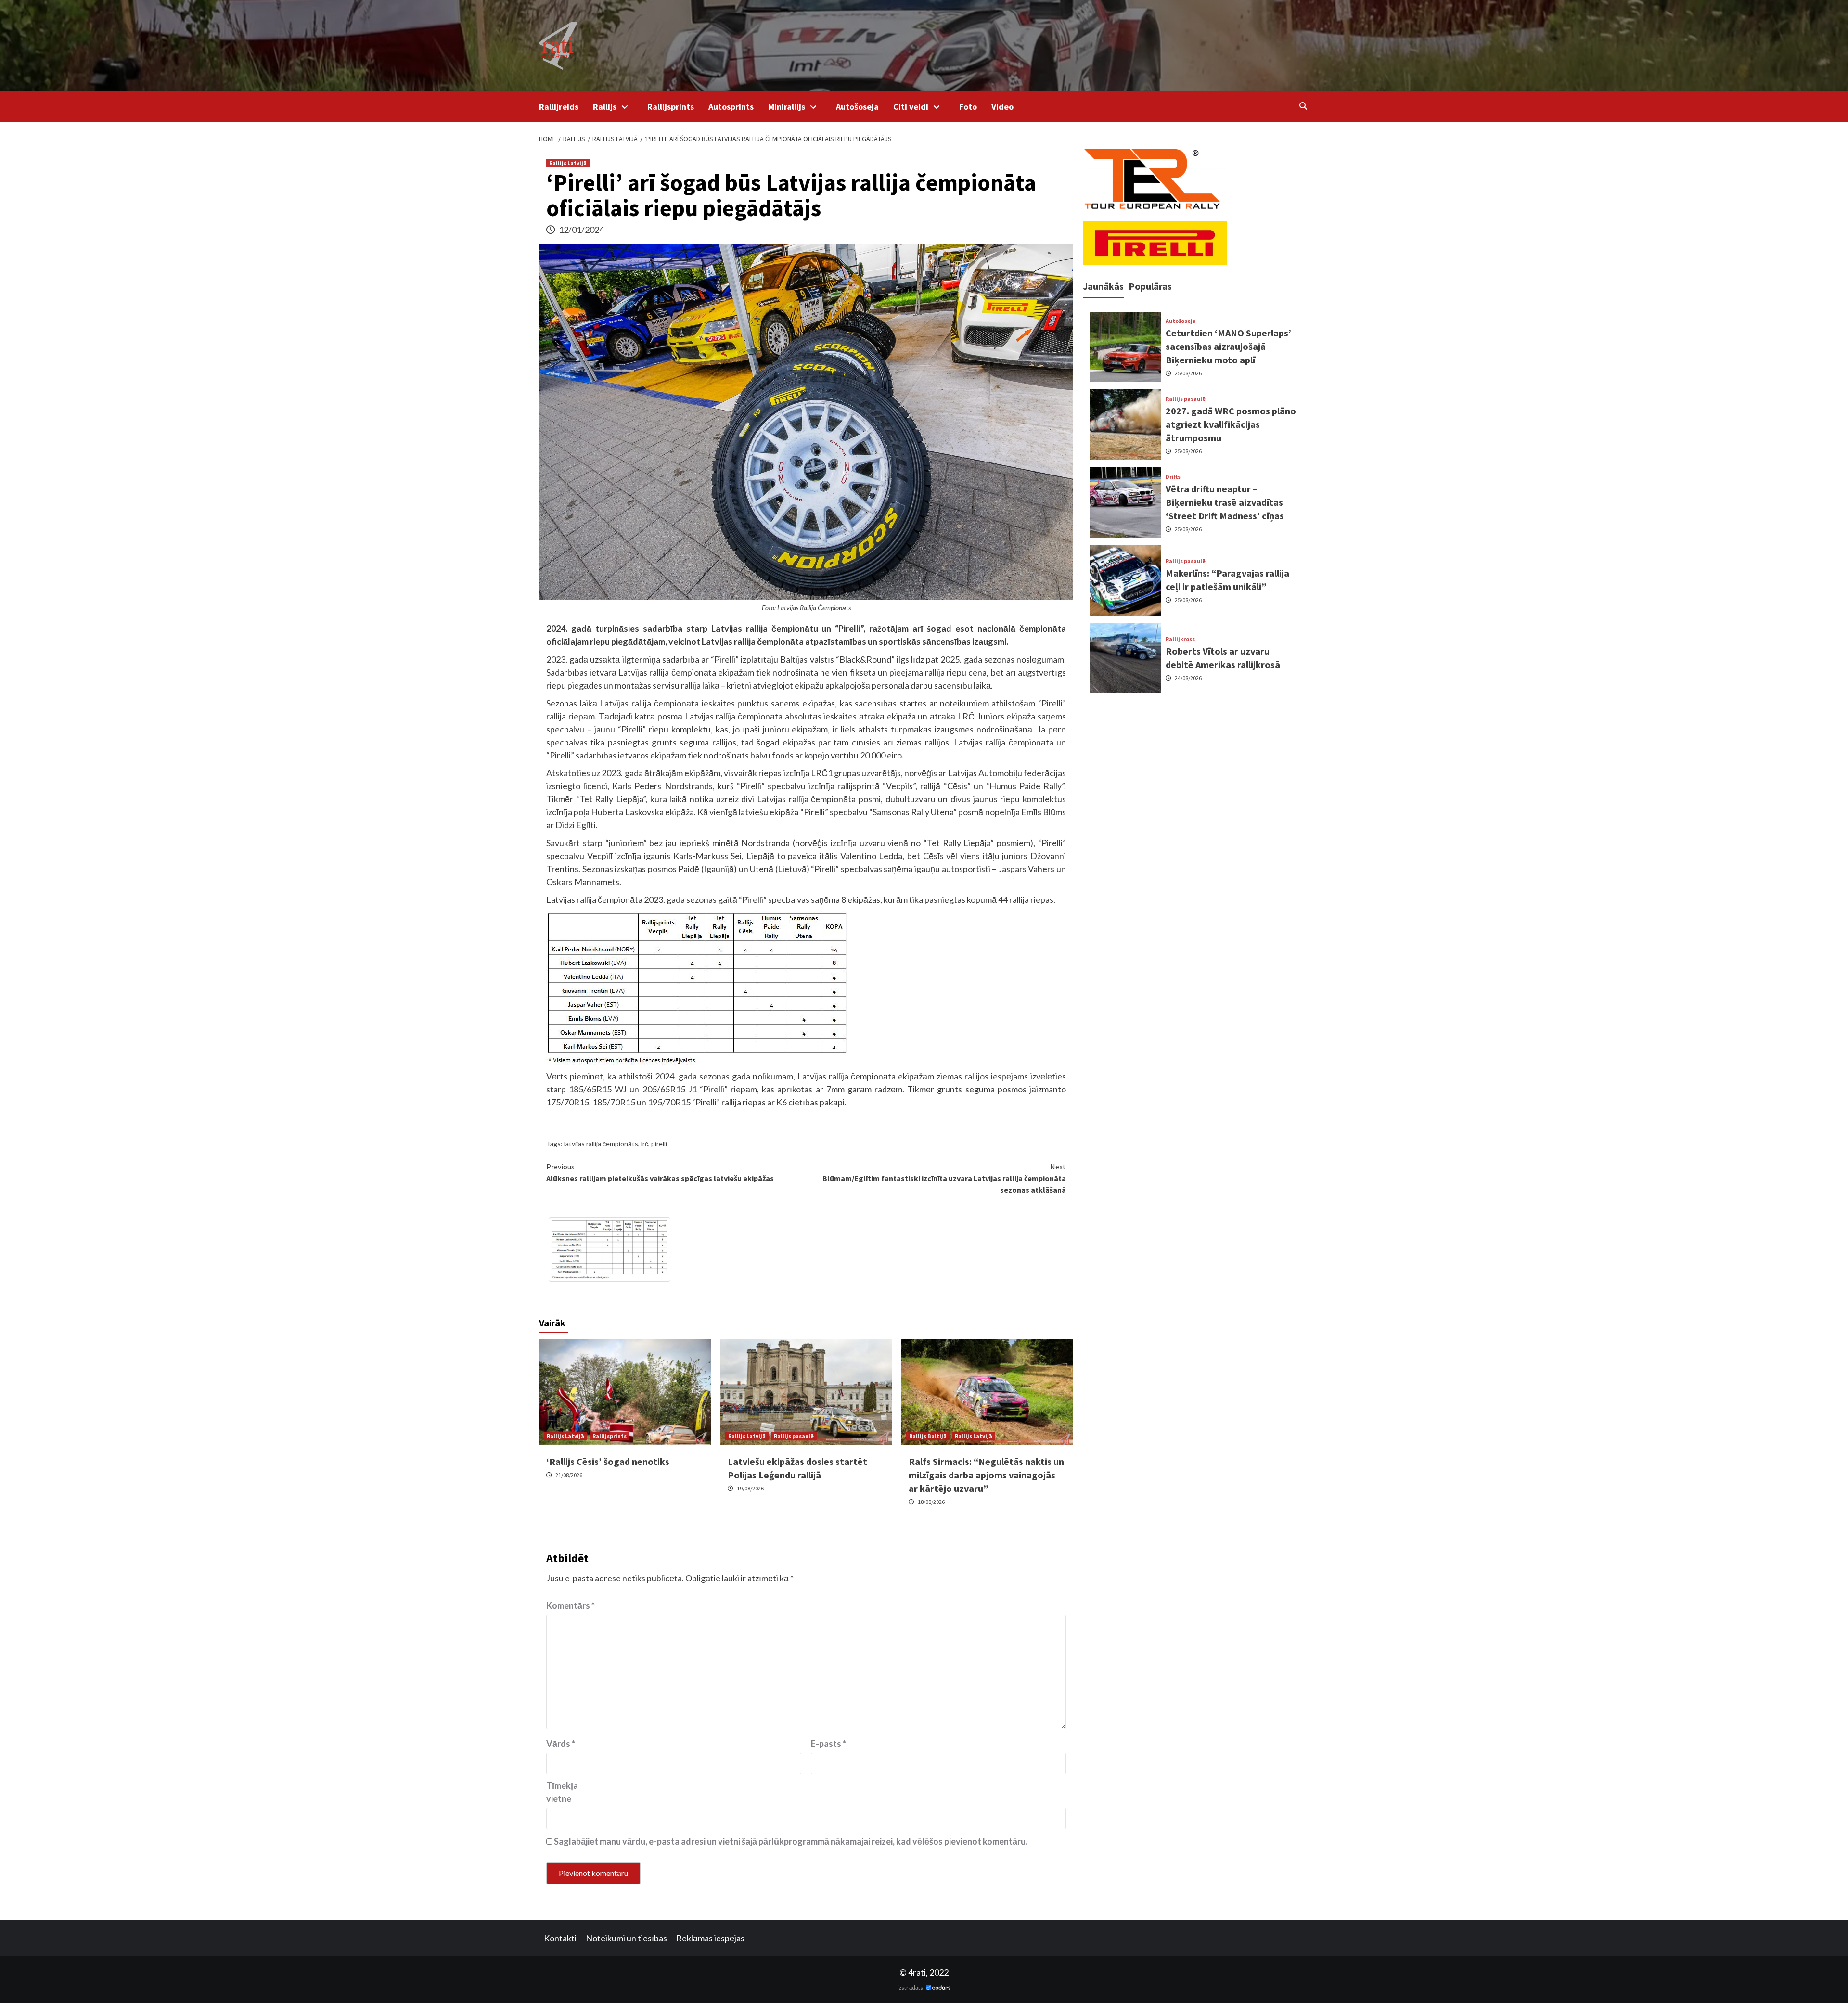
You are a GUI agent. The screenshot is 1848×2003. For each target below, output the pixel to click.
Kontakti (560, 1938)
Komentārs (571, 1605)
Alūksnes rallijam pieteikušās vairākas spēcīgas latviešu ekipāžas (660, 1172)
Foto (968, 107)
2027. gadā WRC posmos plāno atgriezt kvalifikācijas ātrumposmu (1231, 424)
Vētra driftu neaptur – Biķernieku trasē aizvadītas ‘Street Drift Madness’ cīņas (1225, 502)
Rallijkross (1180, 639)
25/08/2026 (1188, 373)
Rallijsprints (671, 107)
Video (1002, 107)
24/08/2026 (1188, 678)
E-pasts (828, 1744)
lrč (645, 1144)
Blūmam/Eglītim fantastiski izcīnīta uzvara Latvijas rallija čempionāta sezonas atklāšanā (944, 1178)
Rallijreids (559, 107)
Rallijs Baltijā (928, 1436)
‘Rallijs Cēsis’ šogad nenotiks (608, 1461)
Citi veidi (911, 107)
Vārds (561, 1744)
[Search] (1303, 106)
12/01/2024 (581, 230)
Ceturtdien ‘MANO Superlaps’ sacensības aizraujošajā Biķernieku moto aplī (1228, 346)
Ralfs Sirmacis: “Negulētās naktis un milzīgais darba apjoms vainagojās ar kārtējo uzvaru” (986, 1475)
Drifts (1173, 477)
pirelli (659, 1144)
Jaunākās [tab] (1103, 286)
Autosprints (731, 107)
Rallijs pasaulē (794, 1436)
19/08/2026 (750, 1488)
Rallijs (605, 107)
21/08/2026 (569, 1475)
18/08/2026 (931, 1502)
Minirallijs (787, 107)
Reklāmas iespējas (710, 1938)
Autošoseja (857, 107)
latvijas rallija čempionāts (601, 1144)
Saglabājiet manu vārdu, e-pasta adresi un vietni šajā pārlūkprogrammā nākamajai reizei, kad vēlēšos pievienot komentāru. (791, 1841)
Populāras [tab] (1150, 286)
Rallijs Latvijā (568, 163)
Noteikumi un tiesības (626, 1938)
